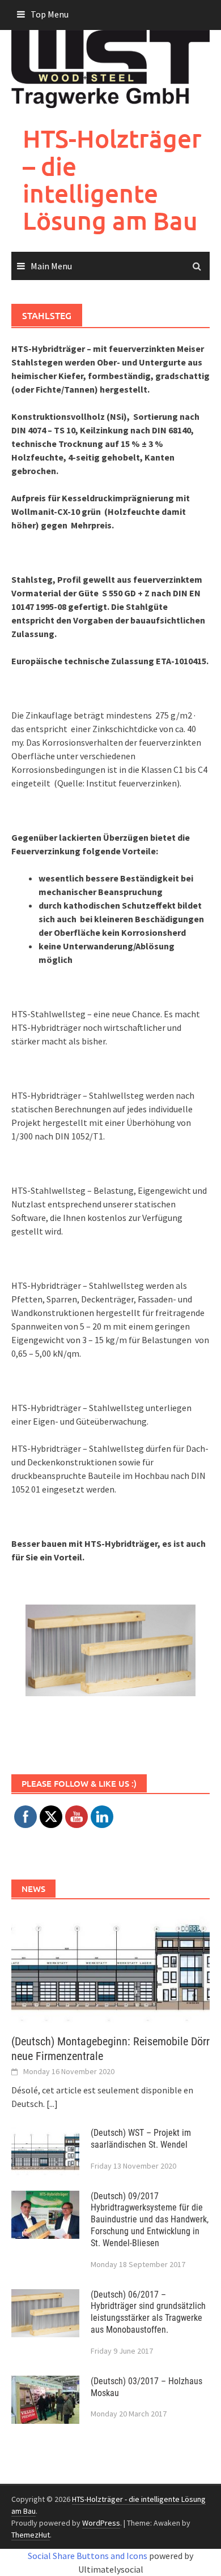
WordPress (101, 2523)
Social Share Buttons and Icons (88, 2556)
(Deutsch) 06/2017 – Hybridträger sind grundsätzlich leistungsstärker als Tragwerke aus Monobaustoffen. (148, 2312)
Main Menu (51, 266)
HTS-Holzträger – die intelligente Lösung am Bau (112, 179)
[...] (52, 2104)
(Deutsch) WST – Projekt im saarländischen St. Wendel (141, 2139)
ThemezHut (31, 2535)
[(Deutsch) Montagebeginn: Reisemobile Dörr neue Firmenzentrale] (110, 1966)
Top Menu (50, 14)
